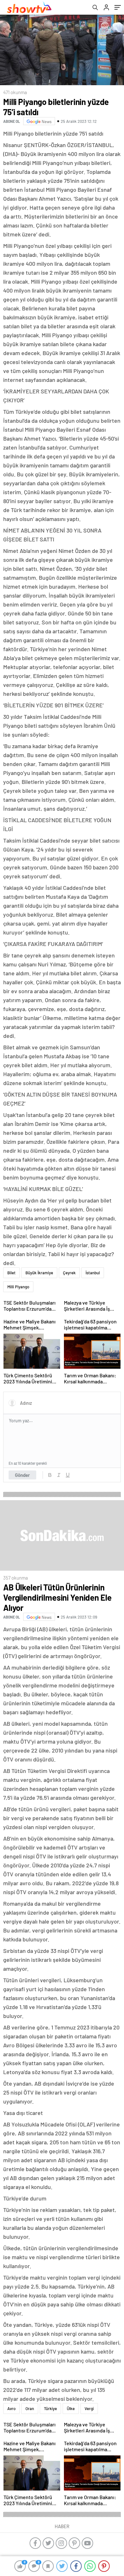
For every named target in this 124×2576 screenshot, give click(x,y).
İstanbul (93, 1273)
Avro (11, 2408)
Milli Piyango (18, 1287)
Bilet (11, 1273)
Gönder (22, 1475)
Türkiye (50, 2408)
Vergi (89, 2408)
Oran (30, 2408)
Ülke (71, 2408)
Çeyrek (69, 1273)
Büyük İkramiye (39, 1273)
